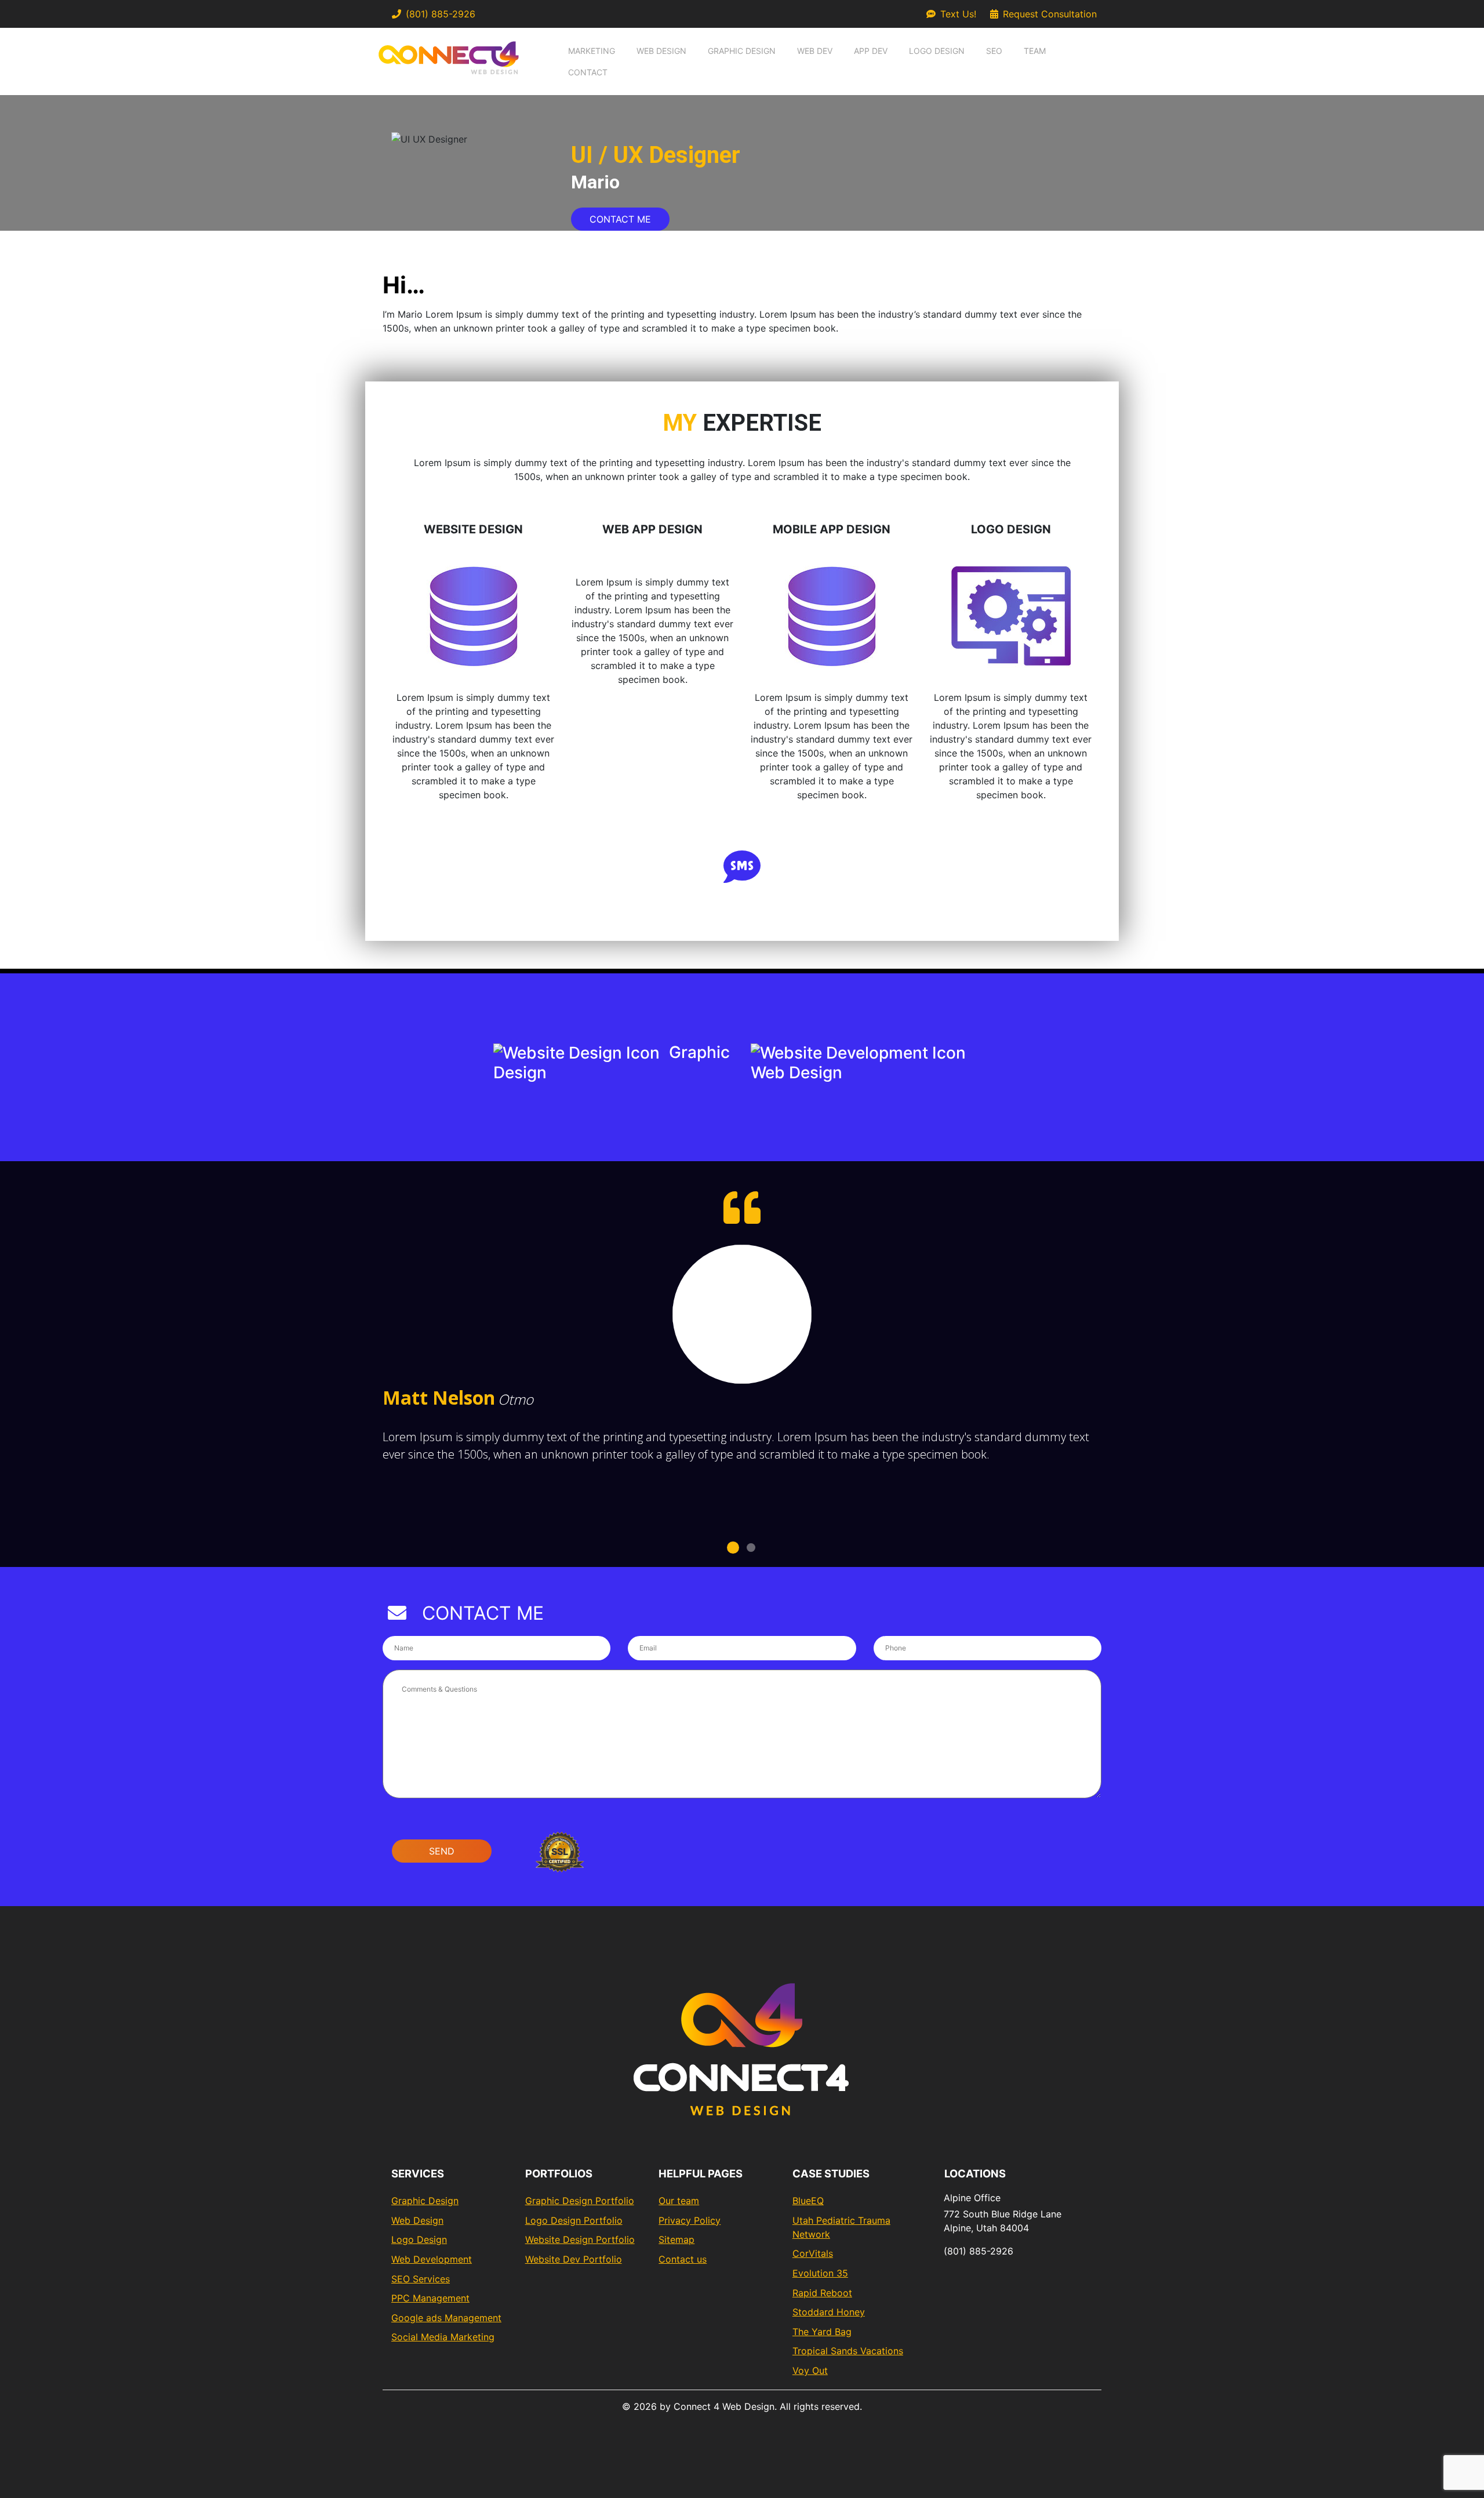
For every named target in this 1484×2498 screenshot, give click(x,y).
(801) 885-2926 (441, 14)
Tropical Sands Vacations (848, 2351)
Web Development (432, 2259)
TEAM (1035, 51)
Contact (588, 72)
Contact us (683, 2259)
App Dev (871, 51)
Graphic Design (742, 51)
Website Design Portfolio (580, 2239)
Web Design (661, 51)
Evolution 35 (820, 2273)
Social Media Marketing (443, 2337)
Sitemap (676, 2239)
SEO (994, 51)
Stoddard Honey (829, 2312)
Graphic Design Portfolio (580, 2201)
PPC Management (430, 2298)
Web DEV (815, 51)
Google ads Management (446, 2318)
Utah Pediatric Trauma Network (841, 2227)
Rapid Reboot (822, 2293)
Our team (679, 2201)
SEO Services (421, 2279)
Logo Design (937, 51)
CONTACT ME (620, 219)
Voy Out (810, 2370)
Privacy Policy (690, 2220)
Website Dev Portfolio (574, 2259)
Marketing (592, 51)
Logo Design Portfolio (574, 2220)
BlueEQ (808, 2201)
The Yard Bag (822, 2332)
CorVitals (813, 2253)
